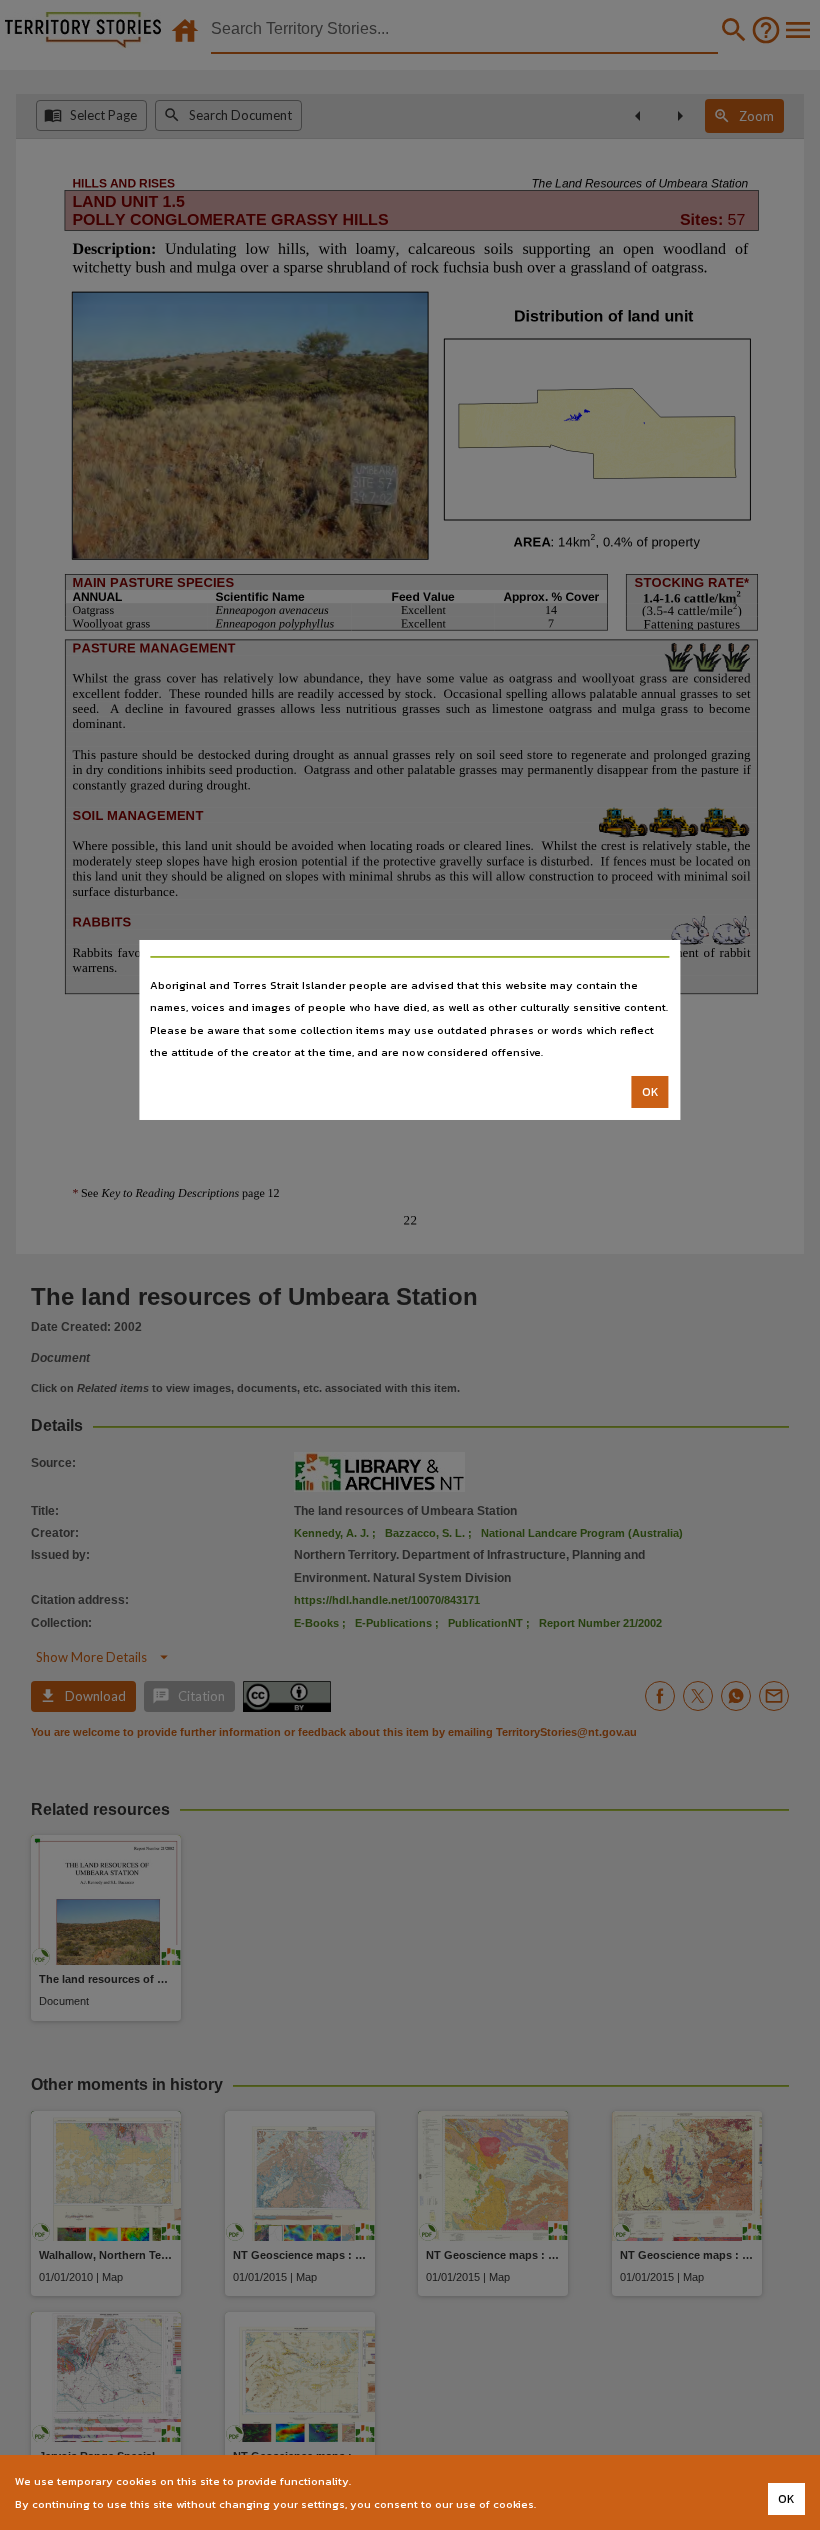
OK (650, 1092)
